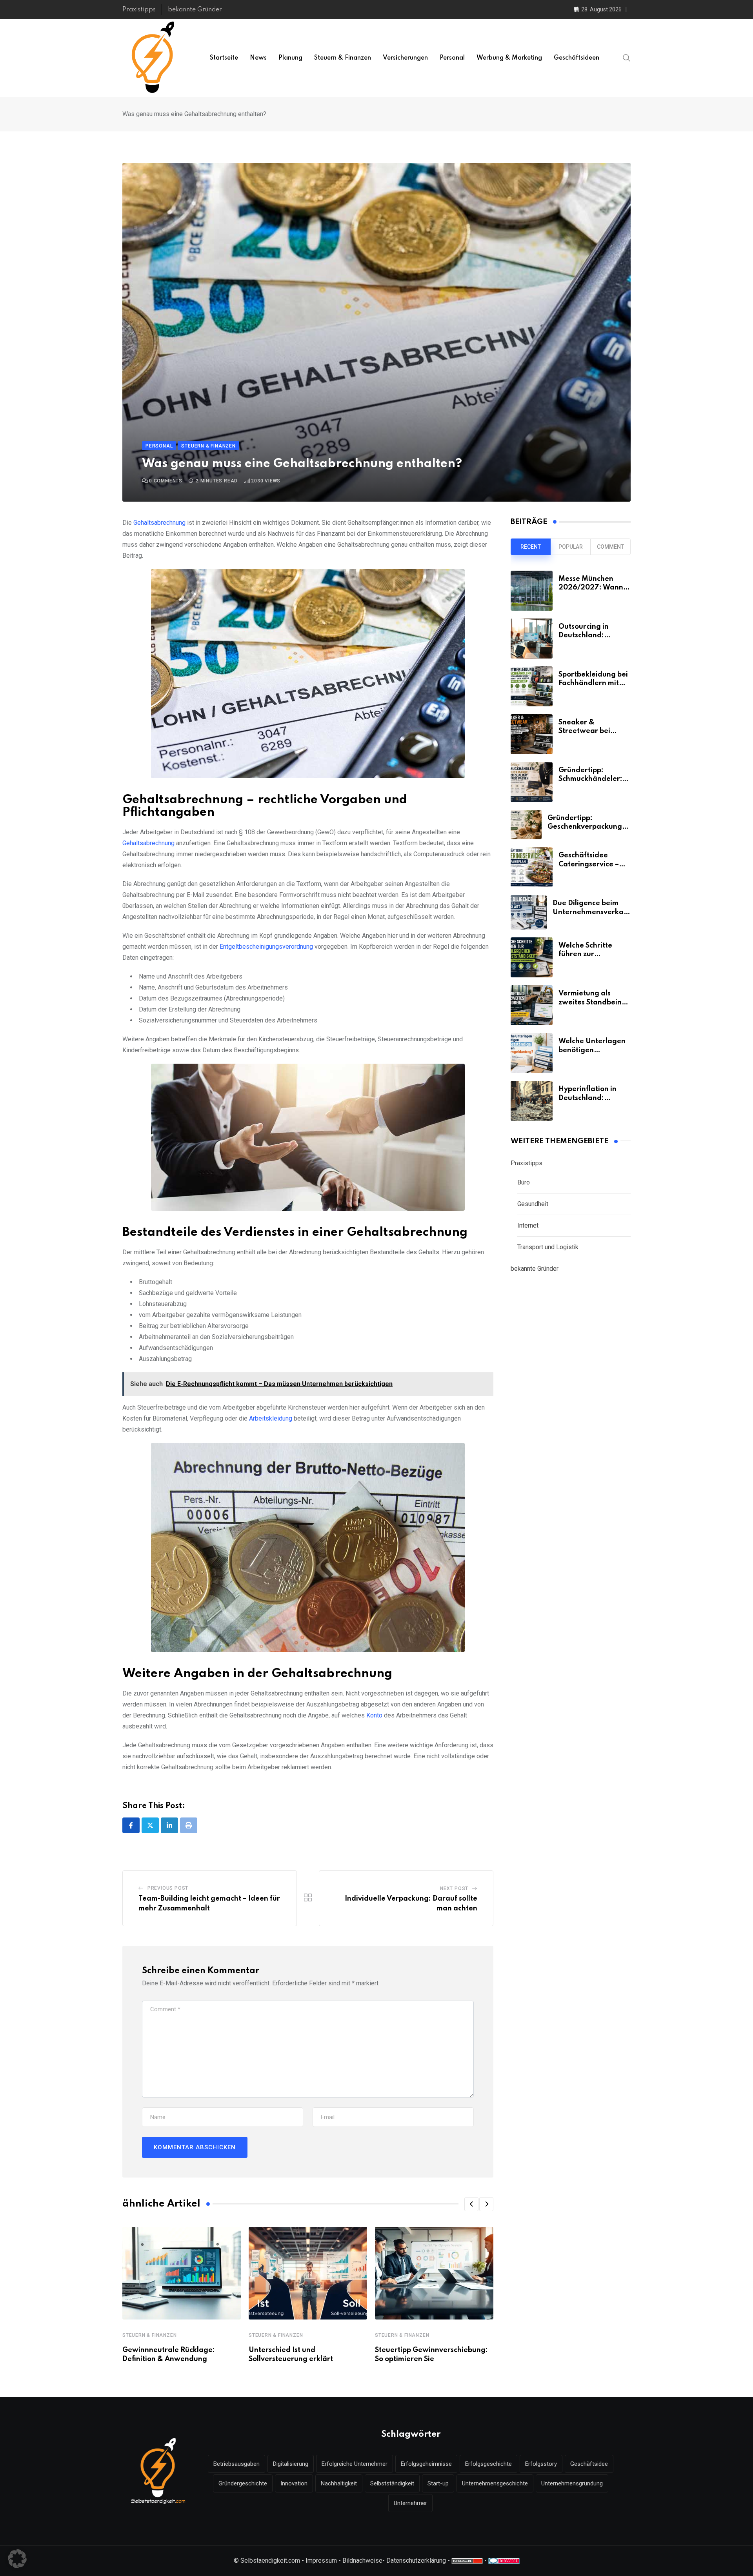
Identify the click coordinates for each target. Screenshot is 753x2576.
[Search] (627, 58)
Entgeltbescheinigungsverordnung (266, 947)
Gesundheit (533, 1204)
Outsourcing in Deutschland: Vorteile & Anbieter (592, 636)
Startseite (224, 58)
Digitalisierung (291, 2464)
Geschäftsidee (589, 2464)
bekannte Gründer (195, 10)
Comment (610, 547)
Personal (452, 58)
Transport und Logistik (548, 1247)
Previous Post (168, 1888)
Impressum (321, 2561)
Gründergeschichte (243, 2483)
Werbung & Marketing (509, 58)
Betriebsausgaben (236, 2464)
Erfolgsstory (541, 2464)
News (258, 58)
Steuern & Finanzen (343, 58)
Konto (374, 1715)
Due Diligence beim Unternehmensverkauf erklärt (592, 912)
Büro (524, 1182)
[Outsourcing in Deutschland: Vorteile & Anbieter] (532, 639)
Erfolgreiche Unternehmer (355, 2464)
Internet (528, 1225)
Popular (571, 547)
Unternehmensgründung (572, 2483)
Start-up (438, 2483)
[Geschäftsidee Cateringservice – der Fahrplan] (532, 867)
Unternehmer (410, 2503)
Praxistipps (139, 10)
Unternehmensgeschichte (495, 2483)
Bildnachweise (362, 2561)
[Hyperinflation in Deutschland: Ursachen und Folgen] (532, 1101)
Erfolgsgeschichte (488, 2464)
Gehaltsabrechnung (159, 523)
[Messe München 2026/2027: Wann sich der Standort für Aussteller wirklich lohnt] (532, 591)
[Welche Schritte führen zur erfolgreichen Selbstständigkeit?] (532, 957)
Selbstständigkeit (392, 2483)
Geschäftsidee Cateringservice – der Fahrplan (589, 864)
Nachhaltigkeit (339, 2483)
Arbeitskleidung (271, 1418)
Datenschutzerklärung (416, 2561)
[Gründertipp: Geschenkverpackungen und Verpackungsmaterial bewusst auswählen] (526, 825)
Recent (531, 547)
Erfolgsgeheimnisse (426, 2464)
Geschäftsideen (577, 58)
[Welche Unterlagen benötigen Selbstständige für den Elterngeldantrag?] (532, 1053)
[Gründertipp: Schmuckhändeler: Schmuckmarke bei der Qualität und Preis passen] (532, 782)
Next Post (454, 1888)
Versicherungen (405, 58)
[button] (471, 2204)
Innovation (294, 2483)
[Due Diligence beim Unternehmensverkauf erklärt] (529, 912)
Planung (290, 58)
